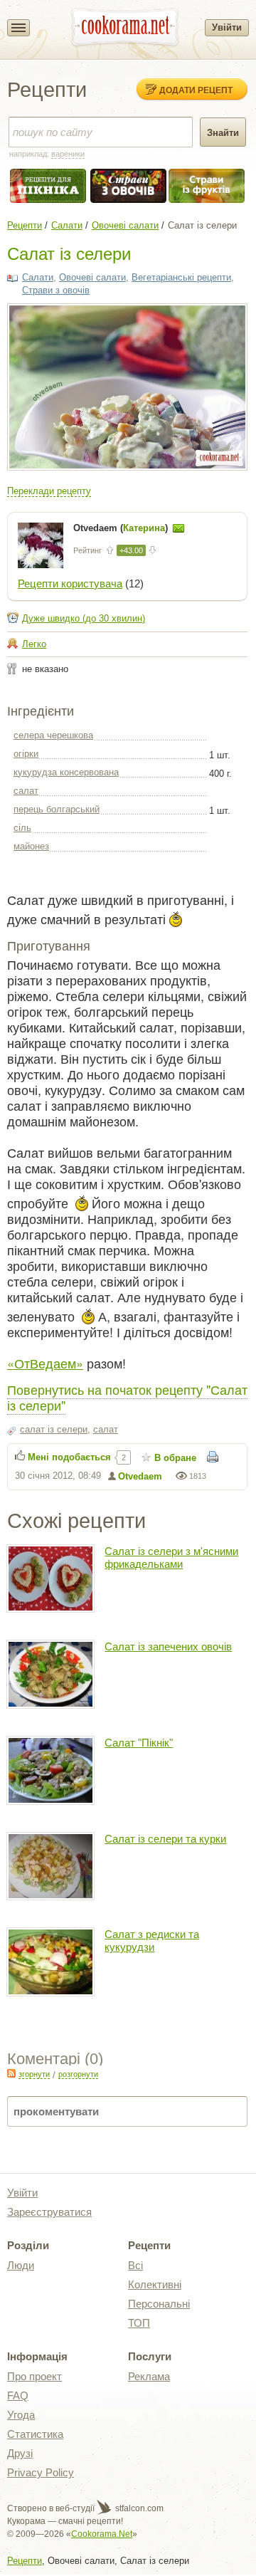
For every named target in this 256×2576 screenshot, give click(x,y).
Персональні (159, 2304)
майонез (31, 846)
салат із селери (54, 1429)
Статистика (35, 2434)
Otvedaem (140, 1476)
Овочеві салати (125, 225)
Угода (21, 2415)
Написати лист (178, 528)
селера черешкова (53, 735)
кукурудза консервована (66, 772)
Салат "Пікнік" (139, 1743)
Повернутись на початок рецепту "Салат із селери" (127, 1397)
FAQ (18, 2396)
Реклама (149, 2376)
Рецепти (25, 225)
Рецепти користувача (70, 583)
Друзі (20, 2453)
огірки (26, 754)
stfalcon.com (138, 2508)
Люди (21, 2265)
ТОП (139, 2323)
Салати (67, 225)
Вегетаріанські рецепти (181, 277)
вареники (68, 154)
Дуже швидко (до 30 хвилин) (84, 618)
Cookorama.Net (102, 2534)
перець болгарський (57, 809)
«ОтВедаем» (45, 1363)
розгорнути (78, 2074)
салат (26, 791)
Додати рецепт (196, 90)
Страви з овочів (56, 290)
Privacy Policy (41, 2472)
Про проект (34, 2376)
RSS (11, 2073)
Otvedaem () (122, 528)
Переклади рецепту (49, 491)
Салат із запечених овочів (168, 1646)
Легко (34, 644)
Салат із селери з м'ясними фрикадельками (171, 1557)
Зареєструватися (49, 2212)
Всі (135, 2265)
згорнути (34, 2074)
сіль (22, 828)
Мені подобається (69, 1457)
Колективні (155, 2284)
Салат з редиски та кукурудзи (152, 1941)
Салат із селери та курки (165, 1839)
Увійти (227, 27)
